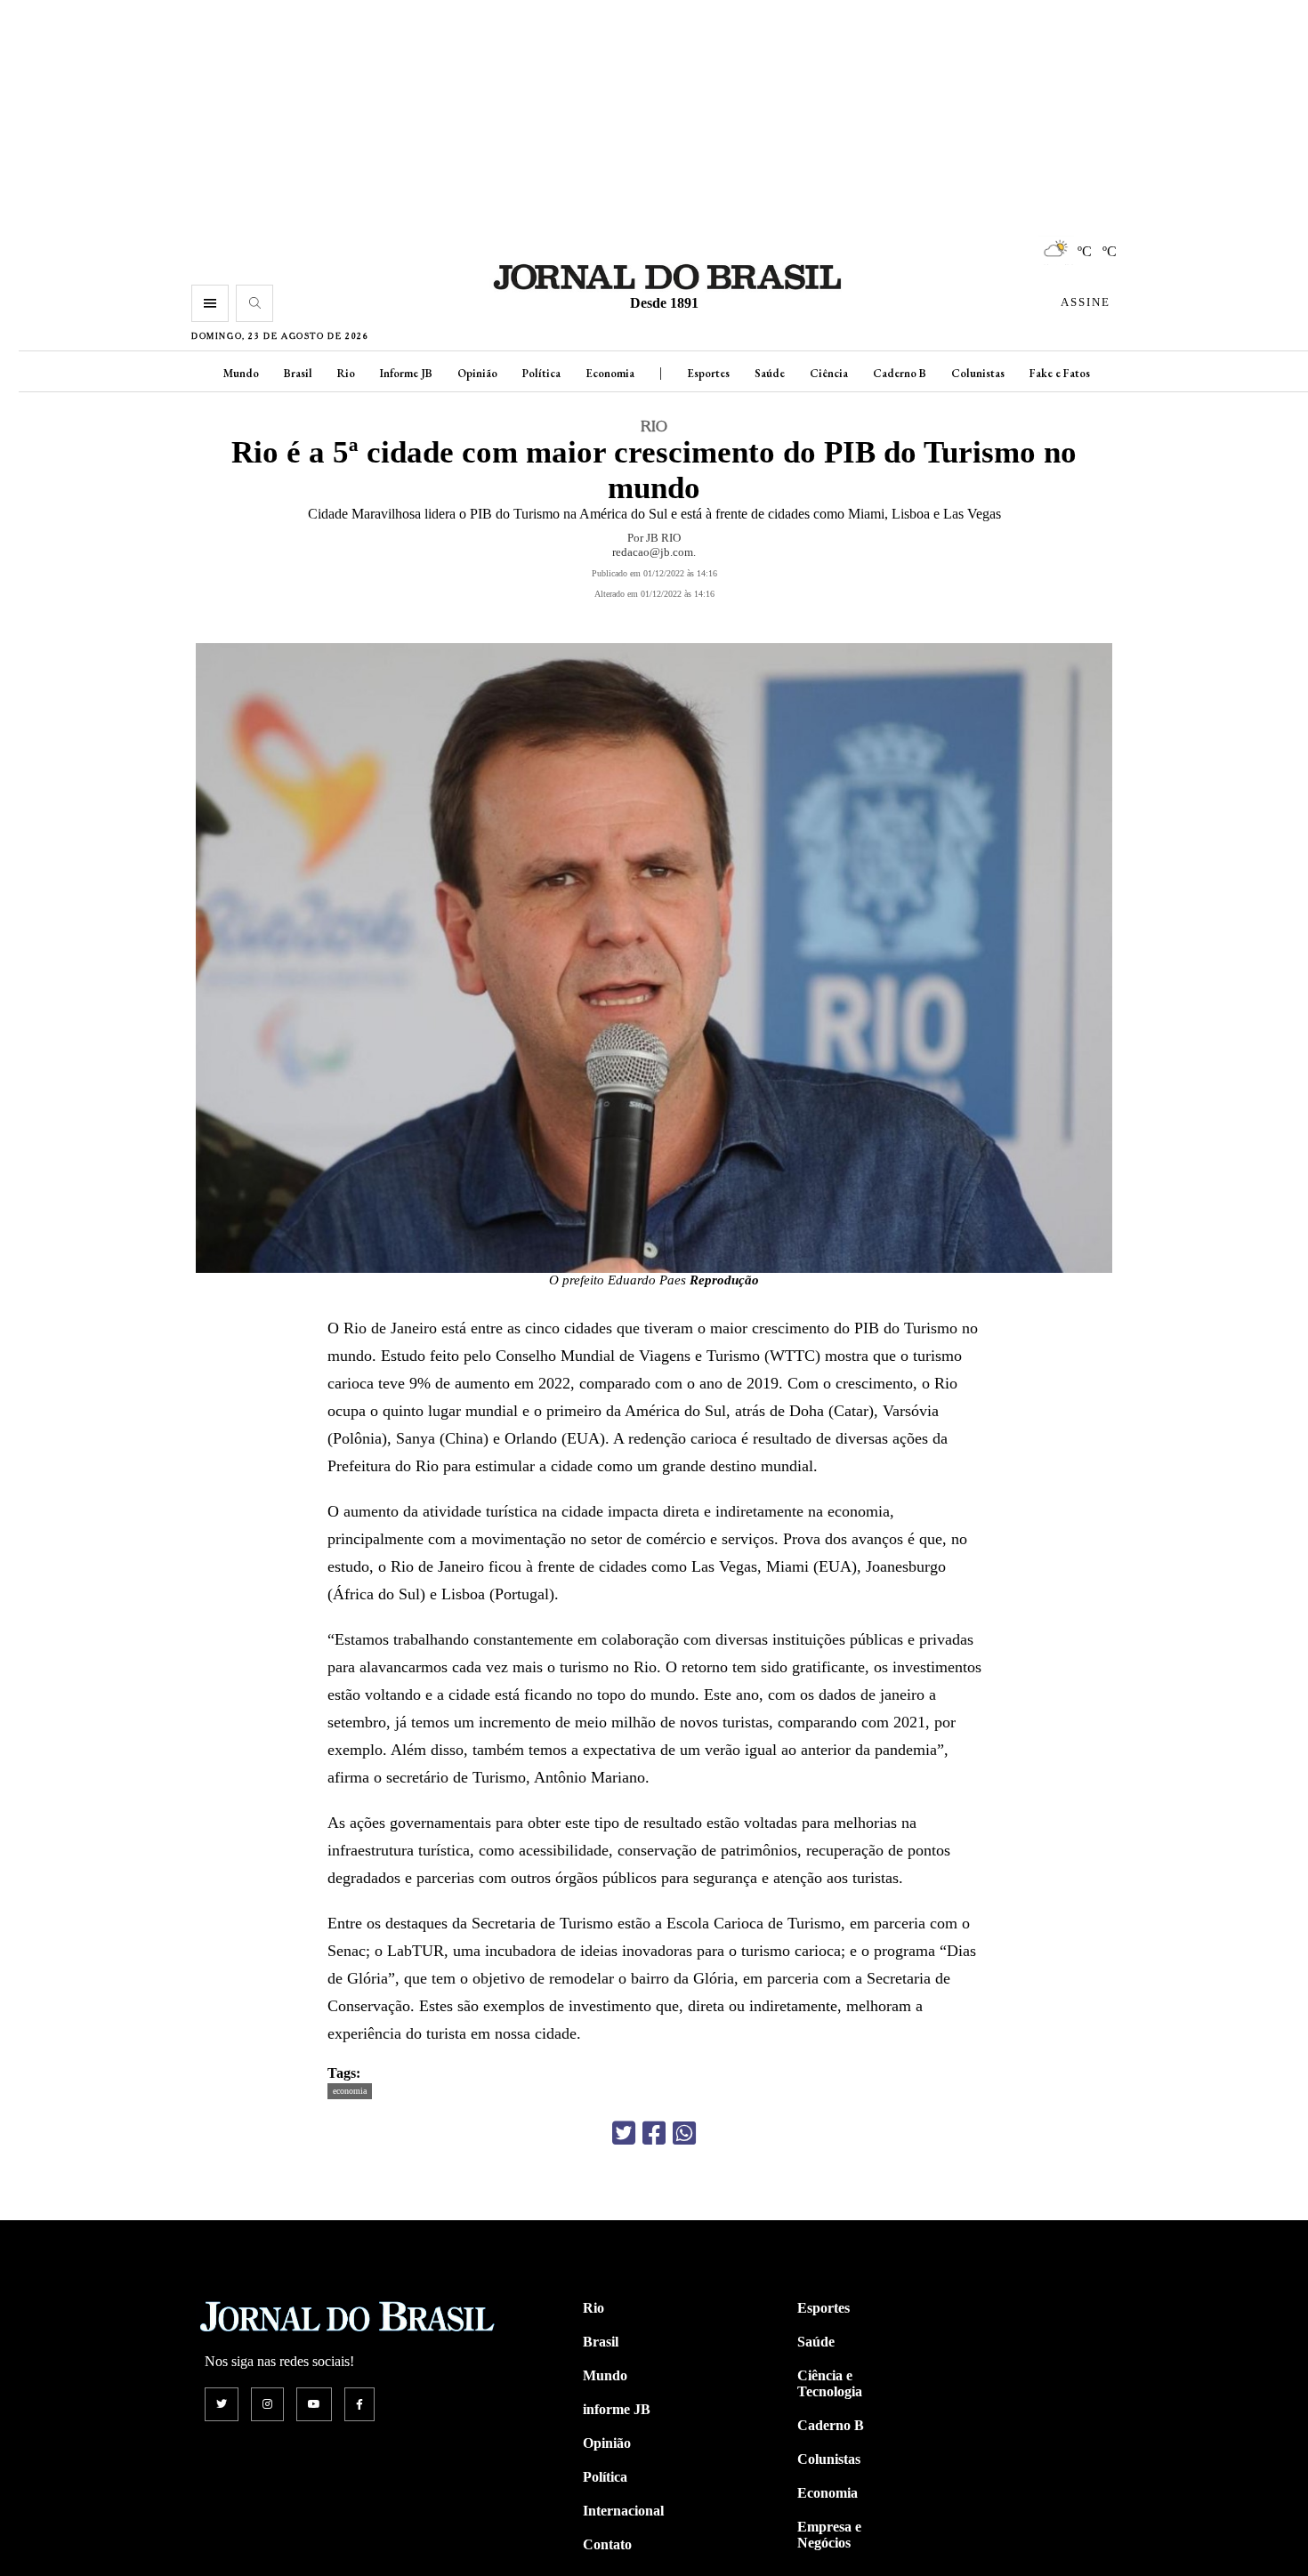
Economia (610, 373)
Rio (346, 373)
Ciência (829, 373)
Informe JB (406, 373)
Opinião (477, 373)
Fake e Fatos (1060, 373)
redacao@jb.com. (654, 552)
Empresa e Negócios (829, 2535)
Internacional (623, 2511)
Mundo (241, 373)
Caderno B (900, 373)
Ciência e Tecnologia (830, 2383)
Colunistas (978, 373)
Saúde (770, 373)
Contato (607, 2544)
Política (541, 373)
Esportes (708, 373)
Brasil (298, 373)
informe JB (617, 2409)
